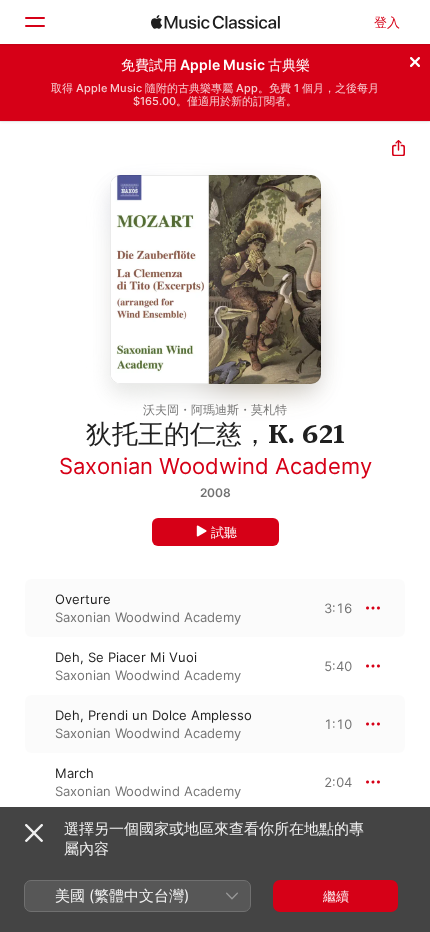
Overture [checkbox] (83, 599)
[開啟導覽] (34, 22)
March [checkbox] (74, 773)
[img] (215, 22)
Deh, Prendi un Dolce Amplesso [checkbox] (153, 715)
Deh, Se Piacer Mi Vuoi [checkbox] (126, 657)
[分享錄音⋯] (398, 150)
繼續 (336, 896)
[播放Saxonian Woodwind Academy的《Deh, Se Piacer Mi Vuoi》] (13, 666)
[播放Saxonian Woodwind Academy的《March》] (13, 782)
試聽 (224, 532)
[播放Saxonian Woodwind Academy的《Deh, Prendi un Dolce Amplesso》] (13, 724)
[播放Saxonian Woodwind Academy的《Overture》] (13, 608)
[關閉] (415, 59)
